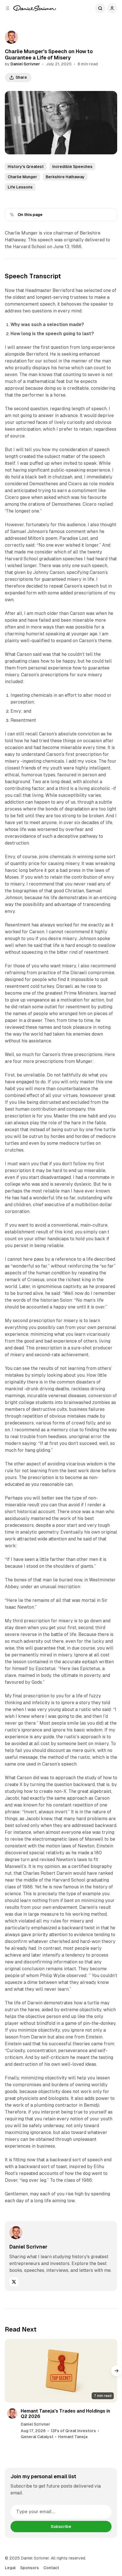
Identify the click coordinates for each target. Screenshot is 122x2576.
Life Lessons (20, 187)
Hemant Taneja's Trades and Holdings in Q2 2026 (65, 2414)
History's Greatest (26, 167)
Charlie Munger (22, 177)
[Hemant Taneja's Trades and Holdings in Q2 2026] (61, 2371)
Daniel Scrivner (25, 64)
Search (100, 8)
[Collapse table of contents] (12, 215)
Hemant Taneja (73, 2437)
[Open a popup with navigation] (8, 8)
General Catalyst (37, 2437)
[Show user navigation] (112, 8)
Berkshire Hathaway (65, 177)
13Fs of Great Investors (73, 2431)
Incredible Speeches (72, 167)
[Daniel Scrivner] (35, 8)
